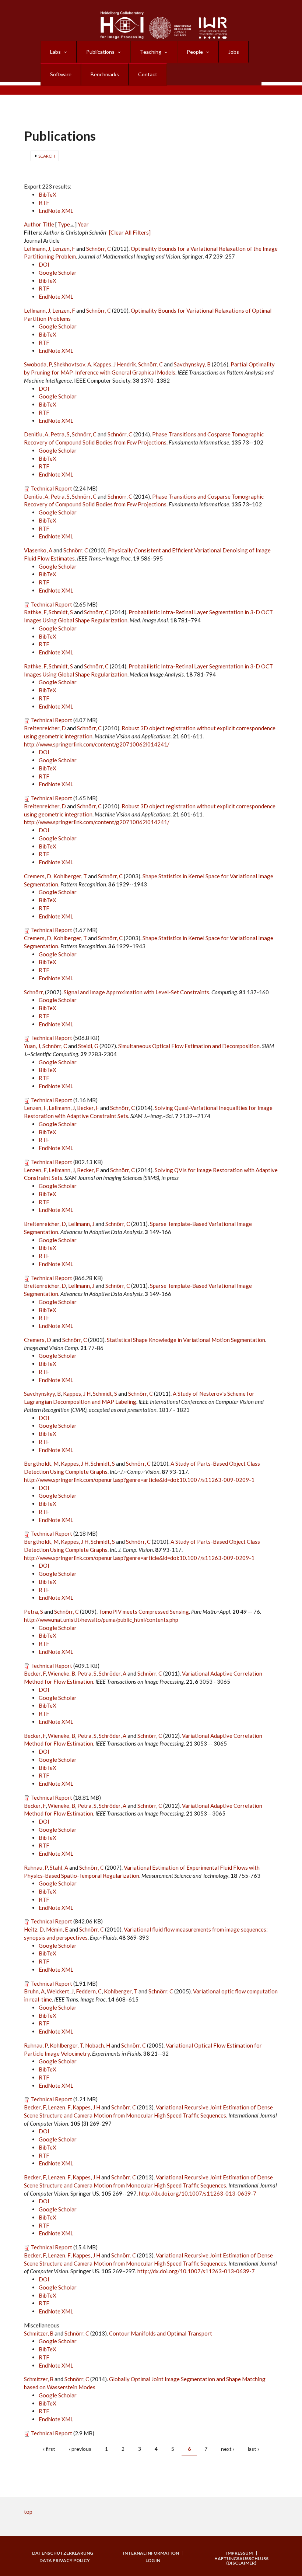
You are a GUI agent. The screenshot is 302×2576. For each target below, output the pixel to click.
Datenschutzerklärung (63, 2553)
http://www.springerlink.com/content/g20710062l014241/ (97, 744)
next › (228, 2449)
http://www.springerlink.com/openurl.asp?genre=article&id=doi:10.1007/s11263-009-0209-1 (139, 1480)
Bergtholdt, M (41, 1463)
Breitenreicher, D (45, 728)
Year (83, 224)
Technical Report (52, 488)
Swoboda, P (38, 364)
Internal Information (151, 2553)
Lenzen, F (64, 249)
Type (64, 224)
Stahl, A (59, 1867)
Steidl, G (88, 1046)
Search (47, 156)
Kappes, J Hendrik (115, 364)
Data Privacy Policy (65, 2561)
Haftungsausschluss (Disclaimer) (241, 2561)
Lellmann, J (37, 249)
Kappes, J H (77, 1394)
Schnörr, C (99, 249)
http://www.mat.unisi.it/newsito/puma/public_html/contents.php (101, 1620)
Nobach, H (98, 2045)
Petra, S (60, 434)
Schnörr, (34, 992)
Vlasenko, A (38, 550)
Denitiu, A (36, 434)
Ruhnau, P (36, 1867)
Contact (148, 74)
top (28, 2512)
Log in (153, 2561)
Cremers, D (38, 876)
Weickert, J (60, 1991)
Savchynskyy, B (192, 364)
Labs (55, 52)
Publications (100, 52)
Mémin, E (57, 1929)
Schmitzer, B (39, 2333)
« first (49, 2449)
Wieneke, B (62, 1673)
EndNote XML (56, 211)
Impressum (239, 2553)
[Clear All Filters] (130, 232)
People (195, 52)
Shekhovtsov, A (72, 364)
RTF (44, 203)
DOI (44, 264)
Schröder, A (113, 1673)
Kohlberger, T (70, 876)
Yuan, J (32, 1046)
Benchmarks (105, 74)
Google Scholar (58, 273)
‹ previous (80, 2449)
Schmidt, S (61, 612)
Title (48, 224)
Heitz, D (34, 1929)
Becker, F (88, 1108)
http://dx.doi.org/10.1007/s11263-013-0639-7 (198, 2193)
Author (33, 224)
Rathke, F (35, 612)
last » (254, 2449)
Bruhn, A (34, 1991)
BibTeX (48, 194)
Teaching (151, 52)
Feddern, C (89, 1991)
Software (61, 74)
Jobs (234, 52)
